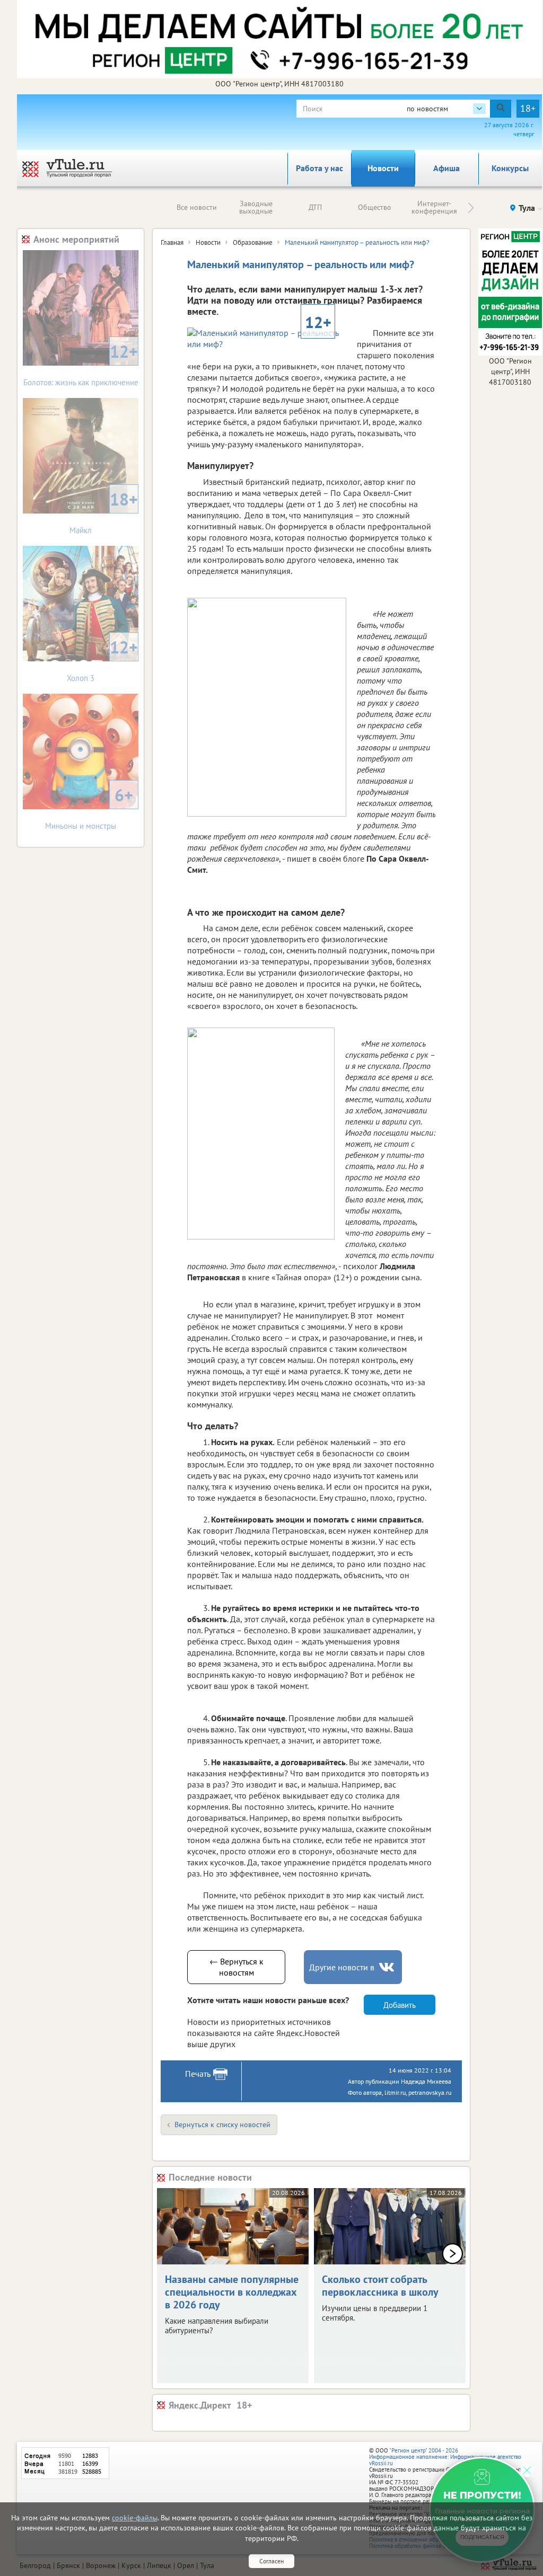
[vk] (388, 1967)
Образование (253, 242)
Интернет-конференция (434, 207)
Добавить (400, 2005)
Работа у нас (319, 168)
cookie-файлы (135, 2518)
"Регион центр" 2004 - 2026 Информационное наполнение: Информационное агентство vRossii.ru (445, 2457)
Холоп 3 (102, 660)
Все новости (197, 207)
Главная (172, 242)
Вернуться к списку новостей (222, 2124)
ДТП (315, 207)
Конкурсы (510, 168)
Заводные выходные (256, 207)
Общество (375, 207)
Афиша (446, 168)
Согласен (271, 2561)
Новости (383, 168)
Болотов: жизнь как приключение (81, 364)
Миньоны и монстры (89, 807)
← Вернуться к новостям (237, 1967)
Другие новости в (342, 1967)
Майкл (104, 512)
